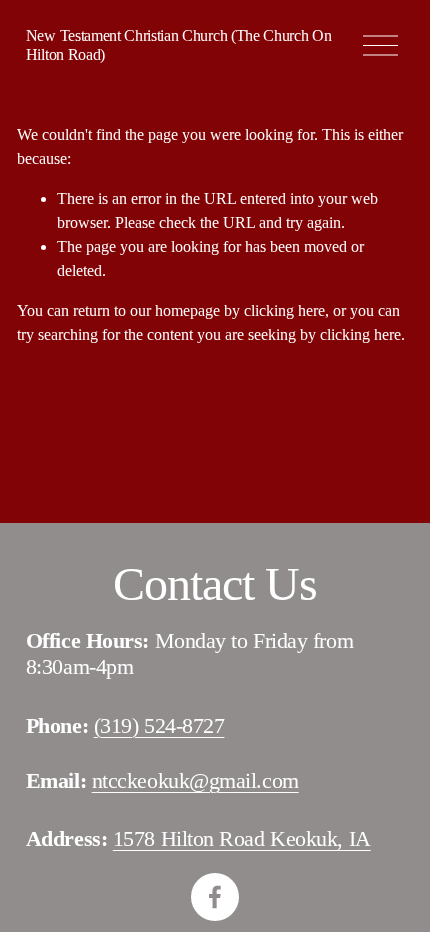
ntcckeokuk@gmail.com (195, 780)
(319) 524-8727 (159, 725)
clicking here (284, 310)
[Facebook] (215, 897)
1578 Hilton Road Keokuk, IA (242, 838)
